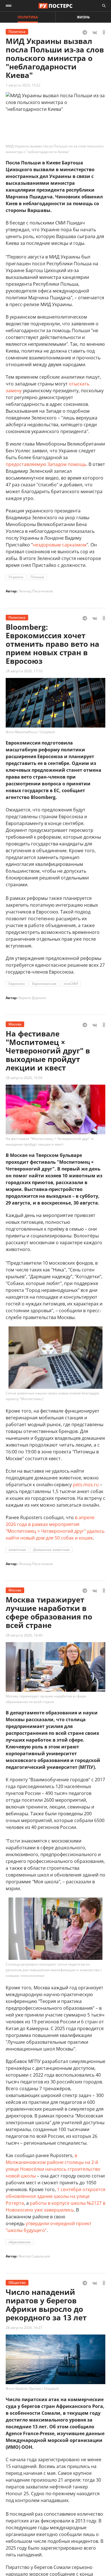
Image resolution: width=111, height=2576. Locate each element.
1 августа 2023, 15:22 (23, 85)
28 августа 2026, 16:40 (24, 1635)
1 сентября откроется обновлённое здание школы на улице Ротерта (55, 2196)
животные (17, 1550)
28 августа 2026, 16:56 (24, 1078)
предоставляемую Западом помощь (46, 464)
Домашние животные (51, 1550)
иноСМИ (71, 984)
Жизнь (83, 17)
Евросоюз (17, 984)
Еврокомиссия (44, 984)
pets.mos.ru (86, 1485)
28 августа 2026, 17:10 (24, 671)
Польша (37, 577)
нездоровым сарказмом (60, 545)
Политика (28, 17)
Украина (16, 577)
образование (20, 2242)
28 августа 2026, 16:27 (24, 2328)
